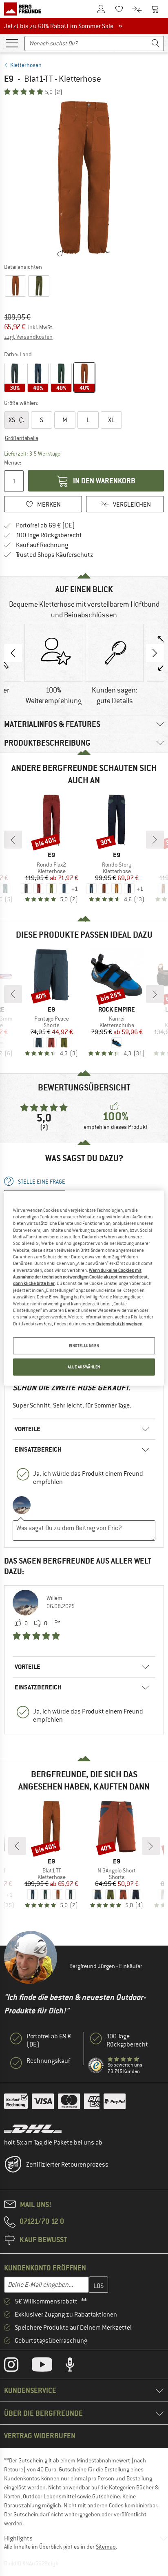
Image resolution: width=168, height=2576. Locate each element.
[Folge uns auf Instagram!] (17, 2366)
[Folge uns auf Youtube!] (48, 2366)
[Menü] (12, 42)
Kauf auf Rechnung (42, 545)
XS (12, 420)
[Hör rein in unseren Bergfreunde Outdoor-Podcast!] (76, 2366)
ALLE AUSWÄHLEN (84, 1367)
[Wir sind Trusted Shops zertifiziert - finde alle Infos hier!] (96, 2066)
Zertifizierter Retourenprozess (67, 2165)
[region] (84, 1288)
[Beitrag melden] (57, 1624)
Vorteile (28, 1429)
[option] (84, 179)
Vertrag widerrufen (40, 2436)
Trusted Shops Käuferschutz (55, 555)
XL (111, 420)
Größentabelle (22, 438)
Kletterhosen (26, 65)
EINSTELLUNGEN (84, 1346)
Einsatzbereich (38, 1449)
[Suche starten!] (156, 44)
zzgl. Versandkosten (28, 337)
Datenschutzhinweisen (119, 1323)
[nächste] (155, 840)
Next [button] (155, 653)
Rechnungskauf (48, 2061)
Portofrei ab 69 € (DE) (45, 525)
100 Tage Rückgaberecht (49, 535)
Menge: (13, 462)
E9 (9, 79)
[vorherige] (13, 840)
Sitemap (106, 2547)
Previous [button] (13, 653)
